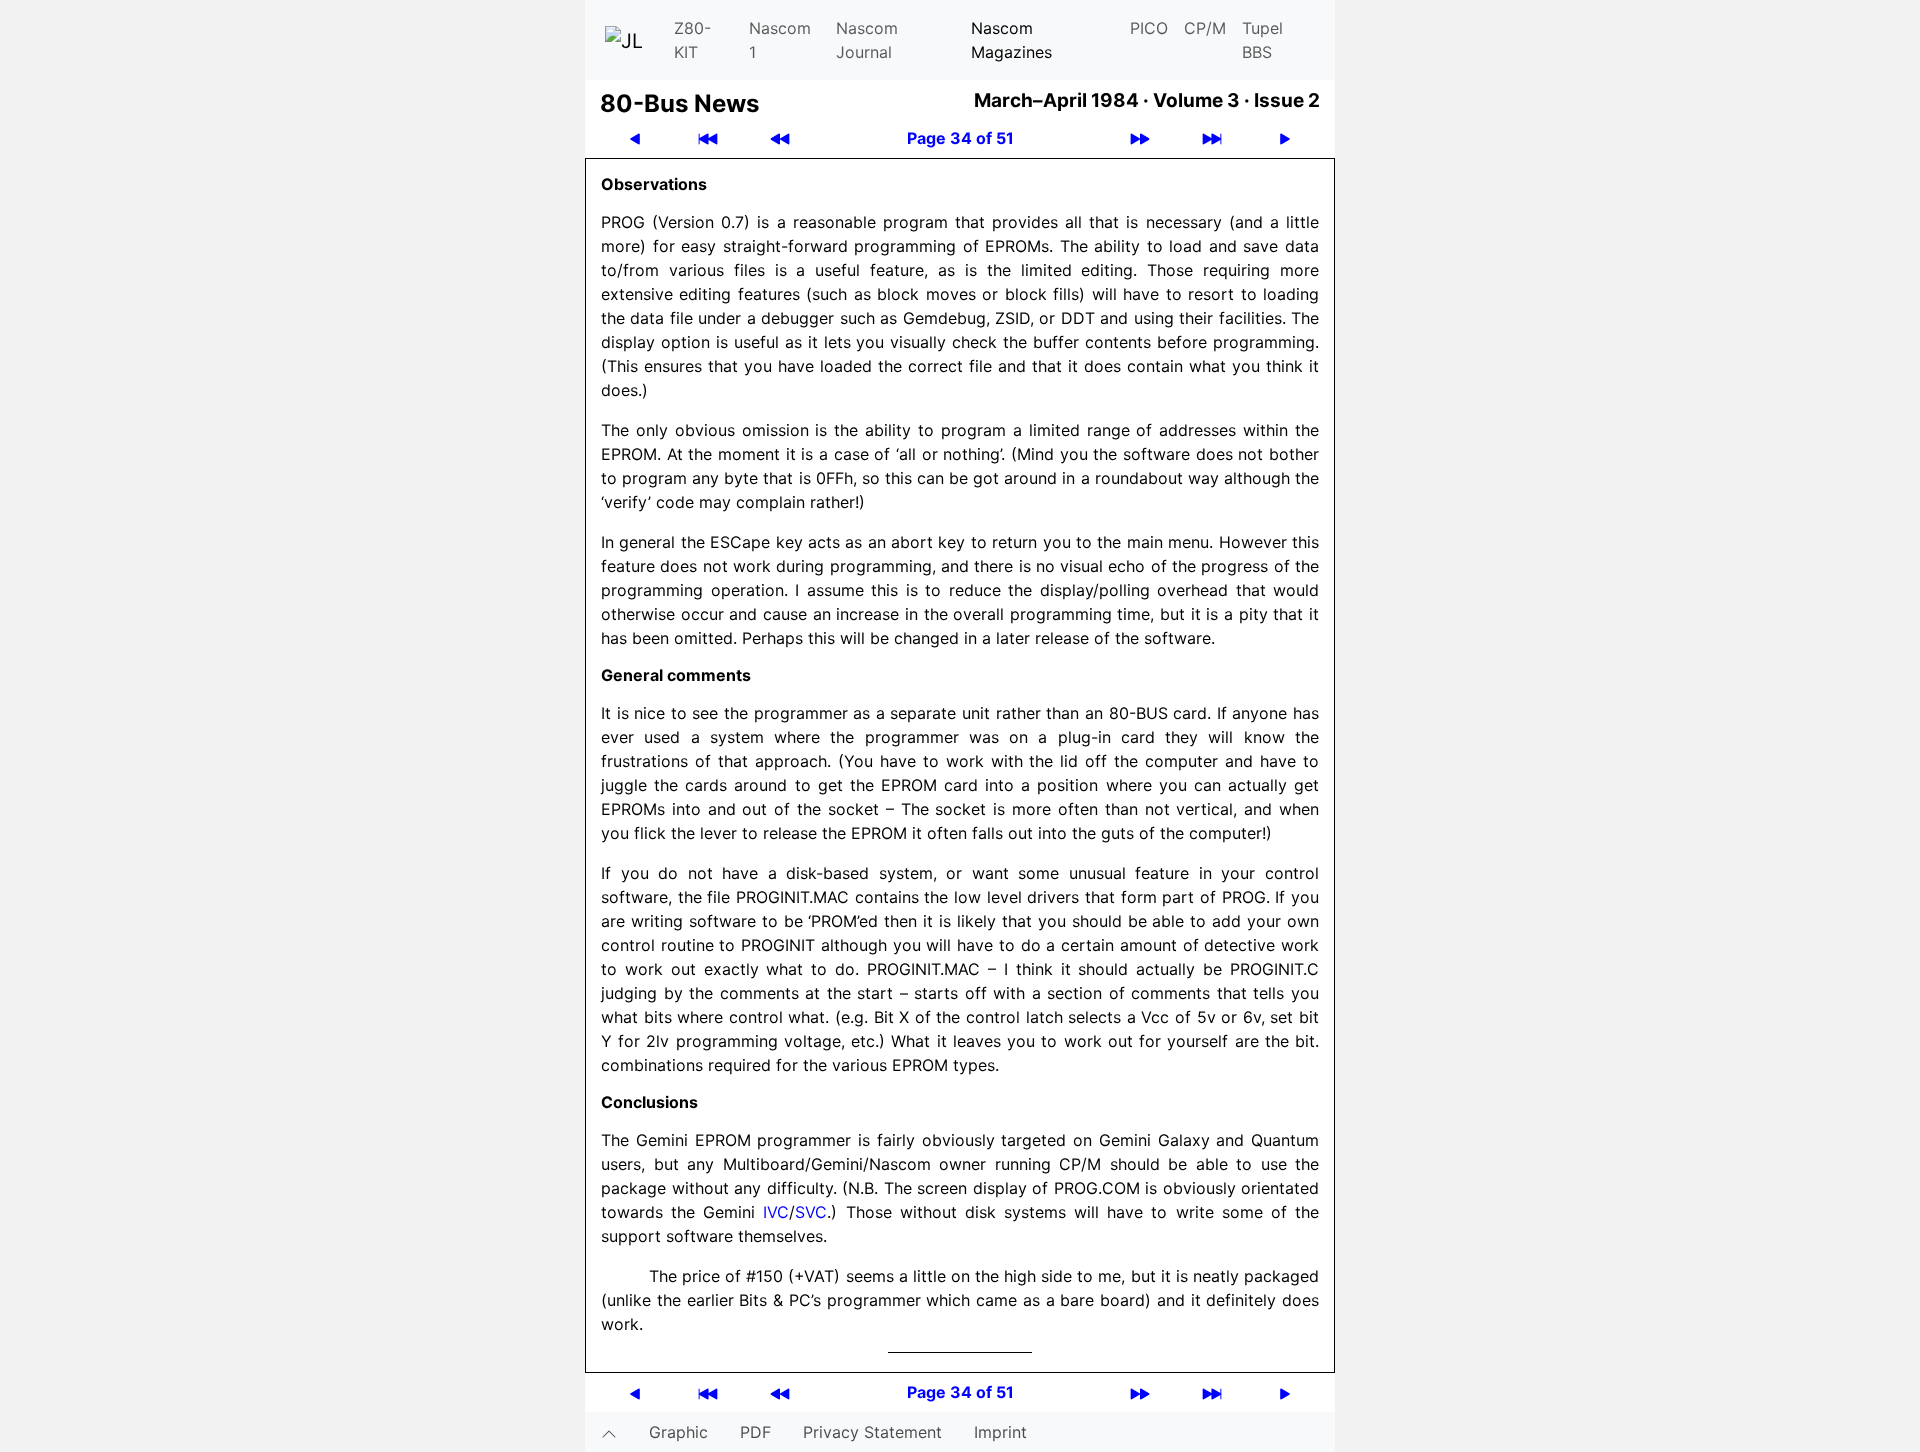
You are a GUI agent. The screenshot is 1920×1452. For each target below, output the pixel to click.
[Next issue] (1140, 138)
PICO (1149, 28)
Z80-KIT (692, 40)
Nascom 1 (780, 40)
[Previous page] (635, 138)
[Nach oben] (609, 1432)
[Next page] (1285, 138)
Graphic (678, 1432)
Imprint (1000, 1432)
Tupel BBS (1262, 40)
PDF (755, 1432)
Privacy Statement (872, 1432)
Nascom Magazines (1011, 40)
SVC (811, 1212)
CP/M (1205, 28)
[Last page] (1212, 138)
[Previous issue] (780, 138)
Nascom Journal (867, 40)
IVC (776, 1212)
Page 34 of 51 (960, 138)
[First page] (708, 138)
